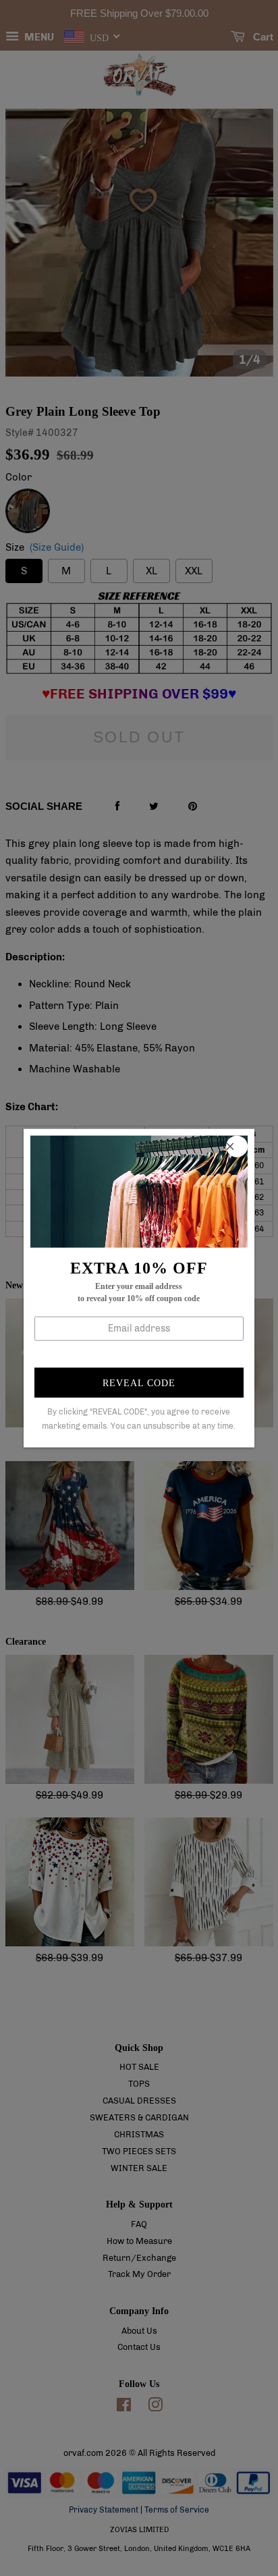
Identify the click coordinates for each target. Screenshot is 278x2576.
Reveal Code (139, 1383)
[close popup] (237, 1146)
